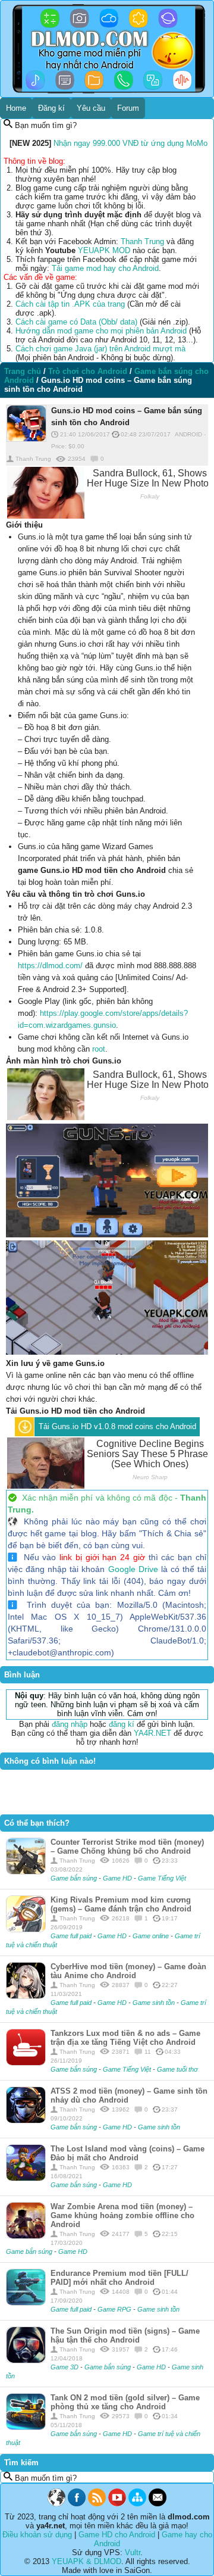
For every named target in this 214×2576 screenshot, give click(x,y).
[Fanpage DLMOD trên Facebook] (77, 2504)
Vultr (133, 2552)
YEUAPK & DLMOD (86, 2561)
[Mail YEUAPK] (158, 2504)
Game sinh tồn (155, 2003)
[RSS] (97, 2504)
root (99, 1049)
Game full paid (72, 1936)
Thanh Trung (142, 241)
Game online (152, 1936)
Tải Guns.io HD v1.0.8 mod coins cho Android (117, 1426)
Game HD (118, 1878)
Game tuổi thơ (177, 2069)
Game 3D (65, 2367)
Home (16, 108)
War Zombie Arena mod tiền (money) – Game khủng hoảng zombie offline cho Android (122, 2215)
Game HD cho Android (117, 2535)
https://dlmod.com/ (50, 966)
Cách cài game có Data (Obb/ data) (76, 322)
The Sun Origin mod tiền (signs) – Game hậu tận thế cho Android (125, 2335)
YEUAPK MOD (104, 250)
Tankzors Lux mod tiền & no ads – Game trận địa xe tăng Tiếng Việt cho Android (125, 2038)
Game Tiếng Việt (162, 1878)
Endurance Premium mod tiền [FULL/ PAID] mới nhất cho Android (119, 2278)
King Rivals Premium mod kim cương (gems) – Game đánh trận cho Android (121, 1904)
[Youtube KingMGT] (117, 2504)
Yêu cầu (91, 108)
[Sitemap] (137, 2504)
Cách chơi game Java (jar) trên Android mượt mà (100, 349)
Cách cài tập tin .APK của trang (70, 304)
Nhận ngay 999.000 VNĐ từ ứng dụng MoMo (130, 143)
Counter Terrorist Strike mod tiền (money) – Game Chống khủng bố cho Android (127, 1847)
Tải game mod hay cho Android (105, 268)
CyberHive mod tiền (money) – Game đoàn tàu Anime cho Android (128, 1971)
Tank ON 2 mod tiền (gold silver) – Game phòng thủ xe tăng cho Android (125, 2402)
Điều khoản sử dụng (37, 2535)
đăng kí (122, 1724)
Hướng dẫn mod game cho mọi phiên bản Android (101, 331)
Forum (128, 108)
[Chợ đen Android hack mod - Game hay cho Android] (56, 2504)
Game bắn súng (75, 1878)
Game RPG (115, 2309)
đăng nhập (70, 1724)
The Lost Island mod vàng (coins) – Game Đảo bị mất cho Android (128, 2153)
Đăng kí (51, 108)
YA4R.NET (152, 1733)
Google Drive (133, 1569)
